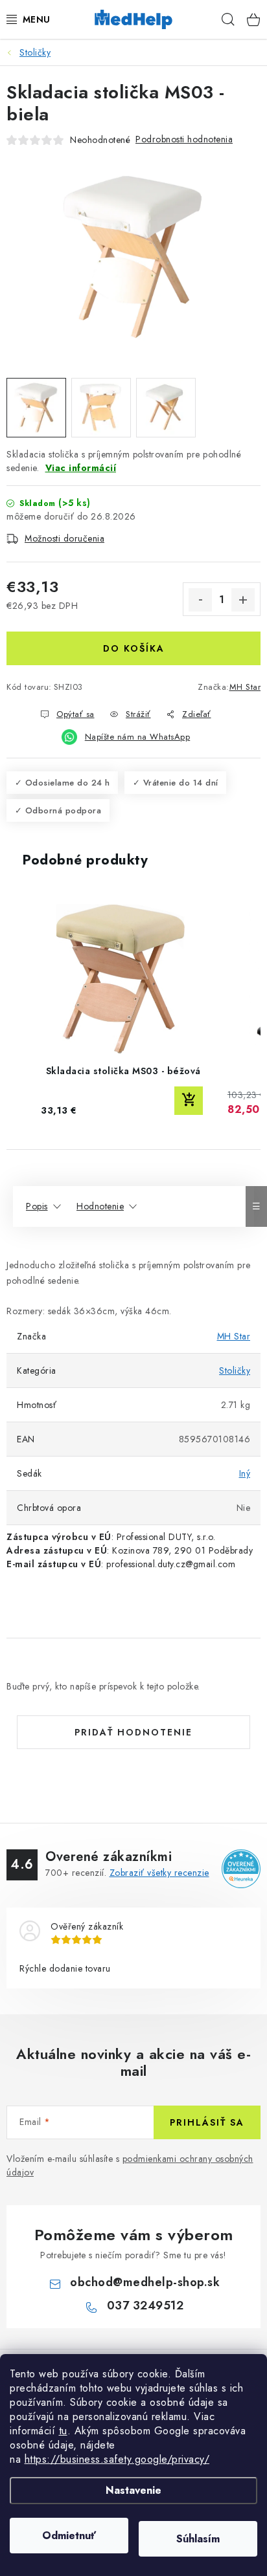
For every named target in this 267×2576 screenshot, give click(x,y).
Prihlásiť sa (207, 2122)
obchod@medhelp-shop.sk (145, 2282)
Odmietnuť (69, 2536)
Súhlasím (198, 2539)
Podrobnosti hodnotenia (184, 139)
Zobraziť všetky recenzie (159, 1873)
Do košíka (134, 648)
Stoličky (235, 1371)
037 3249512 (145, 2306)
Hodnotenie (100, 1206)
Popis (37, 1206)
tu (63, 2431)
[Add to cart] (189, 1101)
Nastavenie (133, 2490)
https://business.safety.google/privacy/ (117, 2459)
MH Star (245, 687)
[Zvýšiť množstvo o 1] (243, 600)
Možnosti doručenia (64, 538)
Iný (245, 1473)
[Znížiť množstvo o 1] (200, 600)
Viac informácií (81, 468)
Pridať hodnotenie (133, 1732)
